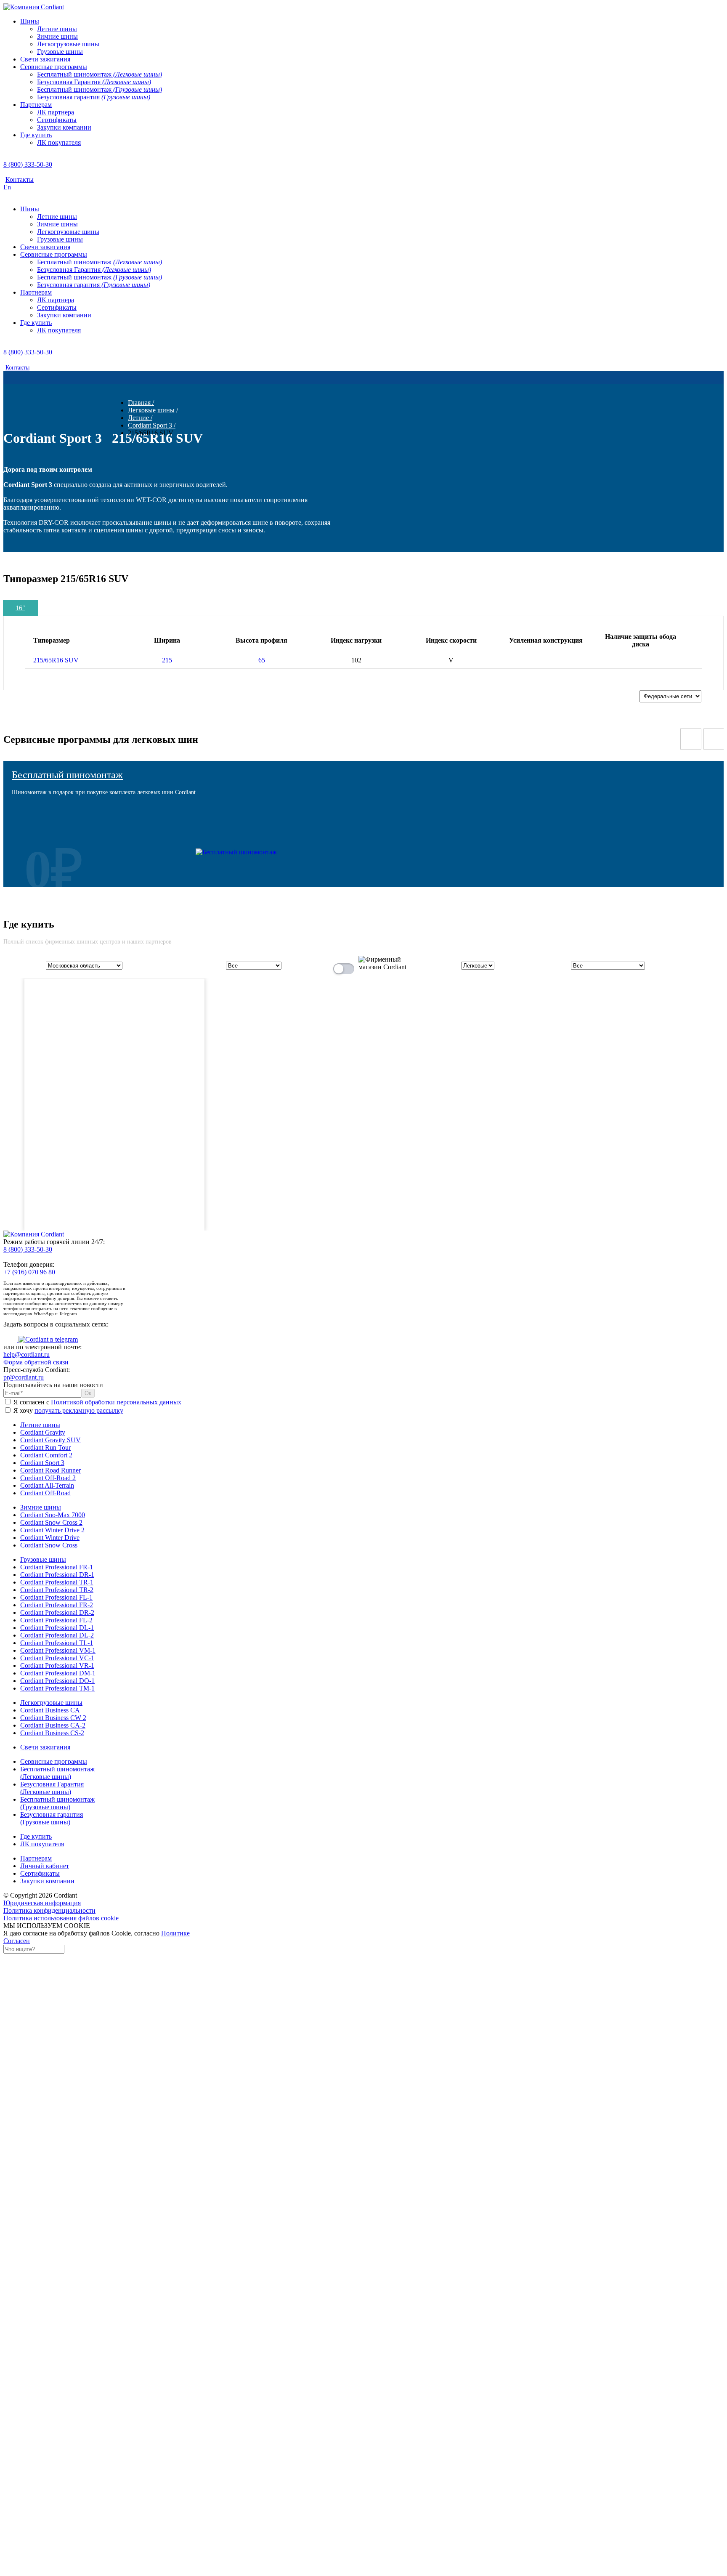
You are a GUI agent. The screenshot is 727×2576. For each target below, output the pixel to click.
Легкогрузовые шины (51, 1703)
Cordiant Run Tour (45, 1448)
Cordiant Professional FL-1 (56, 1597)
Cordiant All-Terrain (47, 1485)
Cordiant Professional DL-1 (57, 1628)
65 (262, 660)
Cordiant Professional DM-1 (58, 1673)
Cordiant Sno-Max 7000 (53, 1515)
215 (167, 660)
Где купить (36, 1836)
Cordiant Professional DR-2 (57, 1612)
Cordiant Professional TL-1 (57, 1643)
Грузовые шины (43, 1559)
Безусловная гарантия (52, 1818)
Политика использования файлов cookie (61, 1918)
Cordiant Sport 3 (42, 1463)
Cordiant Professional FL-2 (56, 1620)
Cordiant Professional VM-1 (58, 1650)
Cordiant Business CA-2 (53, 1725)
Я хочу (68, 1410)
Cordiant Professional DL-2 (57, 1635)
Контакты (20, 179)
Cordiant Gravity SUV (50, 1440)
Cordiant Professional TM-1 (57, 1688)
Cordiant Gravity (43, 1432)
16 (20, 608)
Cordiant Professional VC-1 (57, 1658)
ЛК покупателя (42, 1844)
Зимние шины (41, 1507)
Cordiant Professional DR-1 (57, 1575)
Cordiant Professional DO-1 (57, 1681)
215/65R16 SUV (56, 660)
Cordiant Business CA (50, 1710)
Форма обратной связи (36, 1362)
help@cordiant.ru (27, 1354)
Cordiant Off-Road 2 (48, 1478)
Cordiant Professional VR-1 (57, 1665)
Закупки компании (47, 1881)
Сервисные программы (54, 1761)
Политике (175, 1933)
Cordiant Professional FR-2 (57, 1605)
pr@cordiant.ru (24, 1377)
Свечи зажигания (45, 1747)
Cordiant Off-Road (45, 1493)
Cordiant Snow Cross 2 (51, 1522)
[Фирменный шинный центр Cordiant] (376, 967)
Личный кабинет (45, 1866)
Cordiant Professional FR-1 (57, 1567)
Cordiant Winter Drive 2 (52, 1530)
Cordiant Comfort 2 (46, 1455)
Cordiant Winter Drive (50, 1538)
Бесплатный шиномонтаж (67, 775)
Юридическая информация (42, 1903)
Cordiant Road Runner (50, 1470)
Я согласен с (97, 1402)
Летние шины (40, 1425)
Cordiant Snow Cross (49, 1545)
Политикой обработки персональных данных (116, 1402)
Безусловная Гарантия (52, 1788)
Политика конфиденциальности (49, 1910)
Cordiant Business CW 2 (53, 1718)
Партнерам (36, 1858)
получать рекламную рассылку (79, 1410)
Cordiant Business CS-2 (52, 1733)
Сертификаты (40, 1873)
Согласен (17, 1941)
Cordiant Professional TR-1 (57, 1582)
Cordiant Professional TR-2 (57, 1590)
